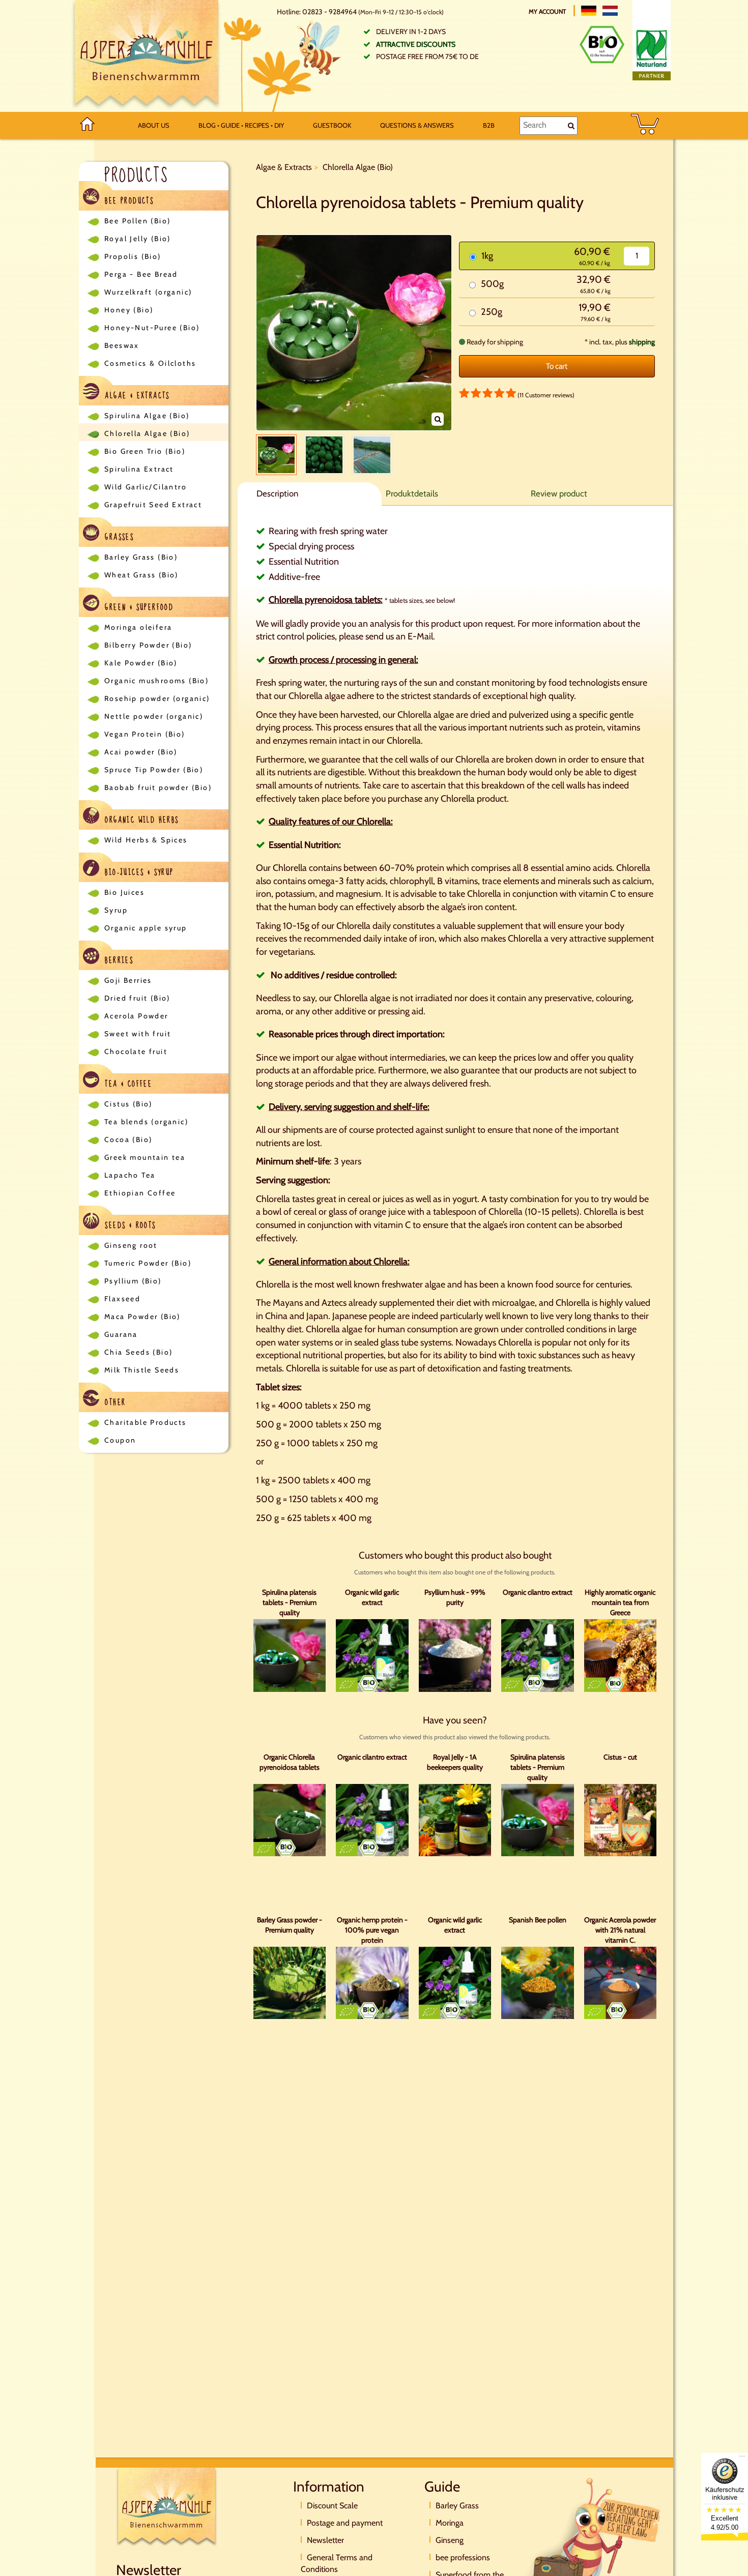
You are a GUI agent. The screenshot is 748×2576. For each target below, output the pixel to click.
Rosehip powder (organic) (157, 698)
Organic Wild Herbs (140, 820)
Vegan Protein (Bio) (145, 734)
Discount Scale (332, 2506)
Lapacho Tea (130, 1175)
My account (548, 11)
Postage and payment (345, 2523)
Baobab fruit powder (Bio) (158, 787)
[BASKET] (645, 125)
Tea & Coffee (127, 1084)
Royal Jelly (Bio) (138, 239)
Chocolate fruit (136, 1051)
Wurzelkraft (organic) (148, 292)
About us (154, 125)
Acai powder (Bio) (141, 752)
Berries (118, 960)
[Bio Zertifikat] (602, 45)
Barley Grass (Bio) (141, 557)
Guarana (121, 1334)
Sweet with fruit (138, 1034)
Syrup (116, 910)
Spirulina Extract (139, 469)
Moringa (450, 2523)
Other (114, 1402)
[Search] (571, 126)
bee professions (463, 2557)
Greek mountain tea (145, 1157)
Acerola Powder (136, 1016)
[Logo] (147, 56)
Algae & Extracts (136, 396)
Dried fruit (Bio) (137, 998)
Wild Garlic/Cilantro (146, 487)
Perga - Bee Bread (141, 274)
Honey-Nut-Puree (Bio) (152, 328)
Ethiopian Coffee (140, 1193)
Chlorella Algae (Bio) (147, 433)
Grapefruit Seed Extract (153, 505)
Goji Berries (128, 980)
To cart (557, 366)
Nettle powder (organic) (154, 716)
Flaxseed (122, 1299)
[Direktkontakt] (593, 2541)
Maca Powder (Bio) (142, 1316)
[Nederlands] (610, 11)
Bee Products (128, 201)
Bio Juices (124, 892)
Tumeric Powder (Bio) (148, 1263)
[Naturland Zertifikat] (652, 53)
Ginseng (450, 2540)
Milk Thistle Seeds (142, 1370)
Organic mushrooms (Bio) (156, 681)
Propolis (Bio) (133, 256)
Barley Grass (457, 2506)
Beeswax (122, 345)
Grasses (118, 537)
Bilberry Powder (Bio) (148, 645)
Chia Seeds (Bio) (138, 1352)
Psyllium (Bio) (133, 1281)
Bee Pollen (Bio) (137, 221)
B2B (489, 125)
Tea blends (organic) (146, 1122)
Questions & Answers (417, 125)
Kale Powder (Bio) (141, 663)
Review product (559, 493)
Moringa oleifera (138, 627)
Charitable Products (146, 1422)
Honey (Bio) (129, 310)
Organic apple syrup (146, 928)
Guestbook (332, 125)
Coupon (120, 1440)
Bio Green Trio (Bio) (145, 451)
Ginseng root (131, 1245)
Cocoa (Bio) (128, 1139)
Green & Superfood (138, 607)
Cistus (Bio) (128, 1104)
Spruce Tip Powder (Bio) (154, 770)
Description (277, 493)
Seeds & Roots (129, 1225)
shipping (642, 342)
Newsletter (325, 2540)
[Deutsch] (589, 11)
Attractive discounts (416, 44)
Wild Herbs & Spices (146, 840)
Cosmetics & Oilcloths (150, 363)
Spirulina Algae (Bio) (147, 416)
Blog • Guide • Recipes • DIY (241, 125)
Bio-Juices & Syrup (138, 872)
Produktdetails (412, 493)
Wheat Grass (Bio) (141, 575)
